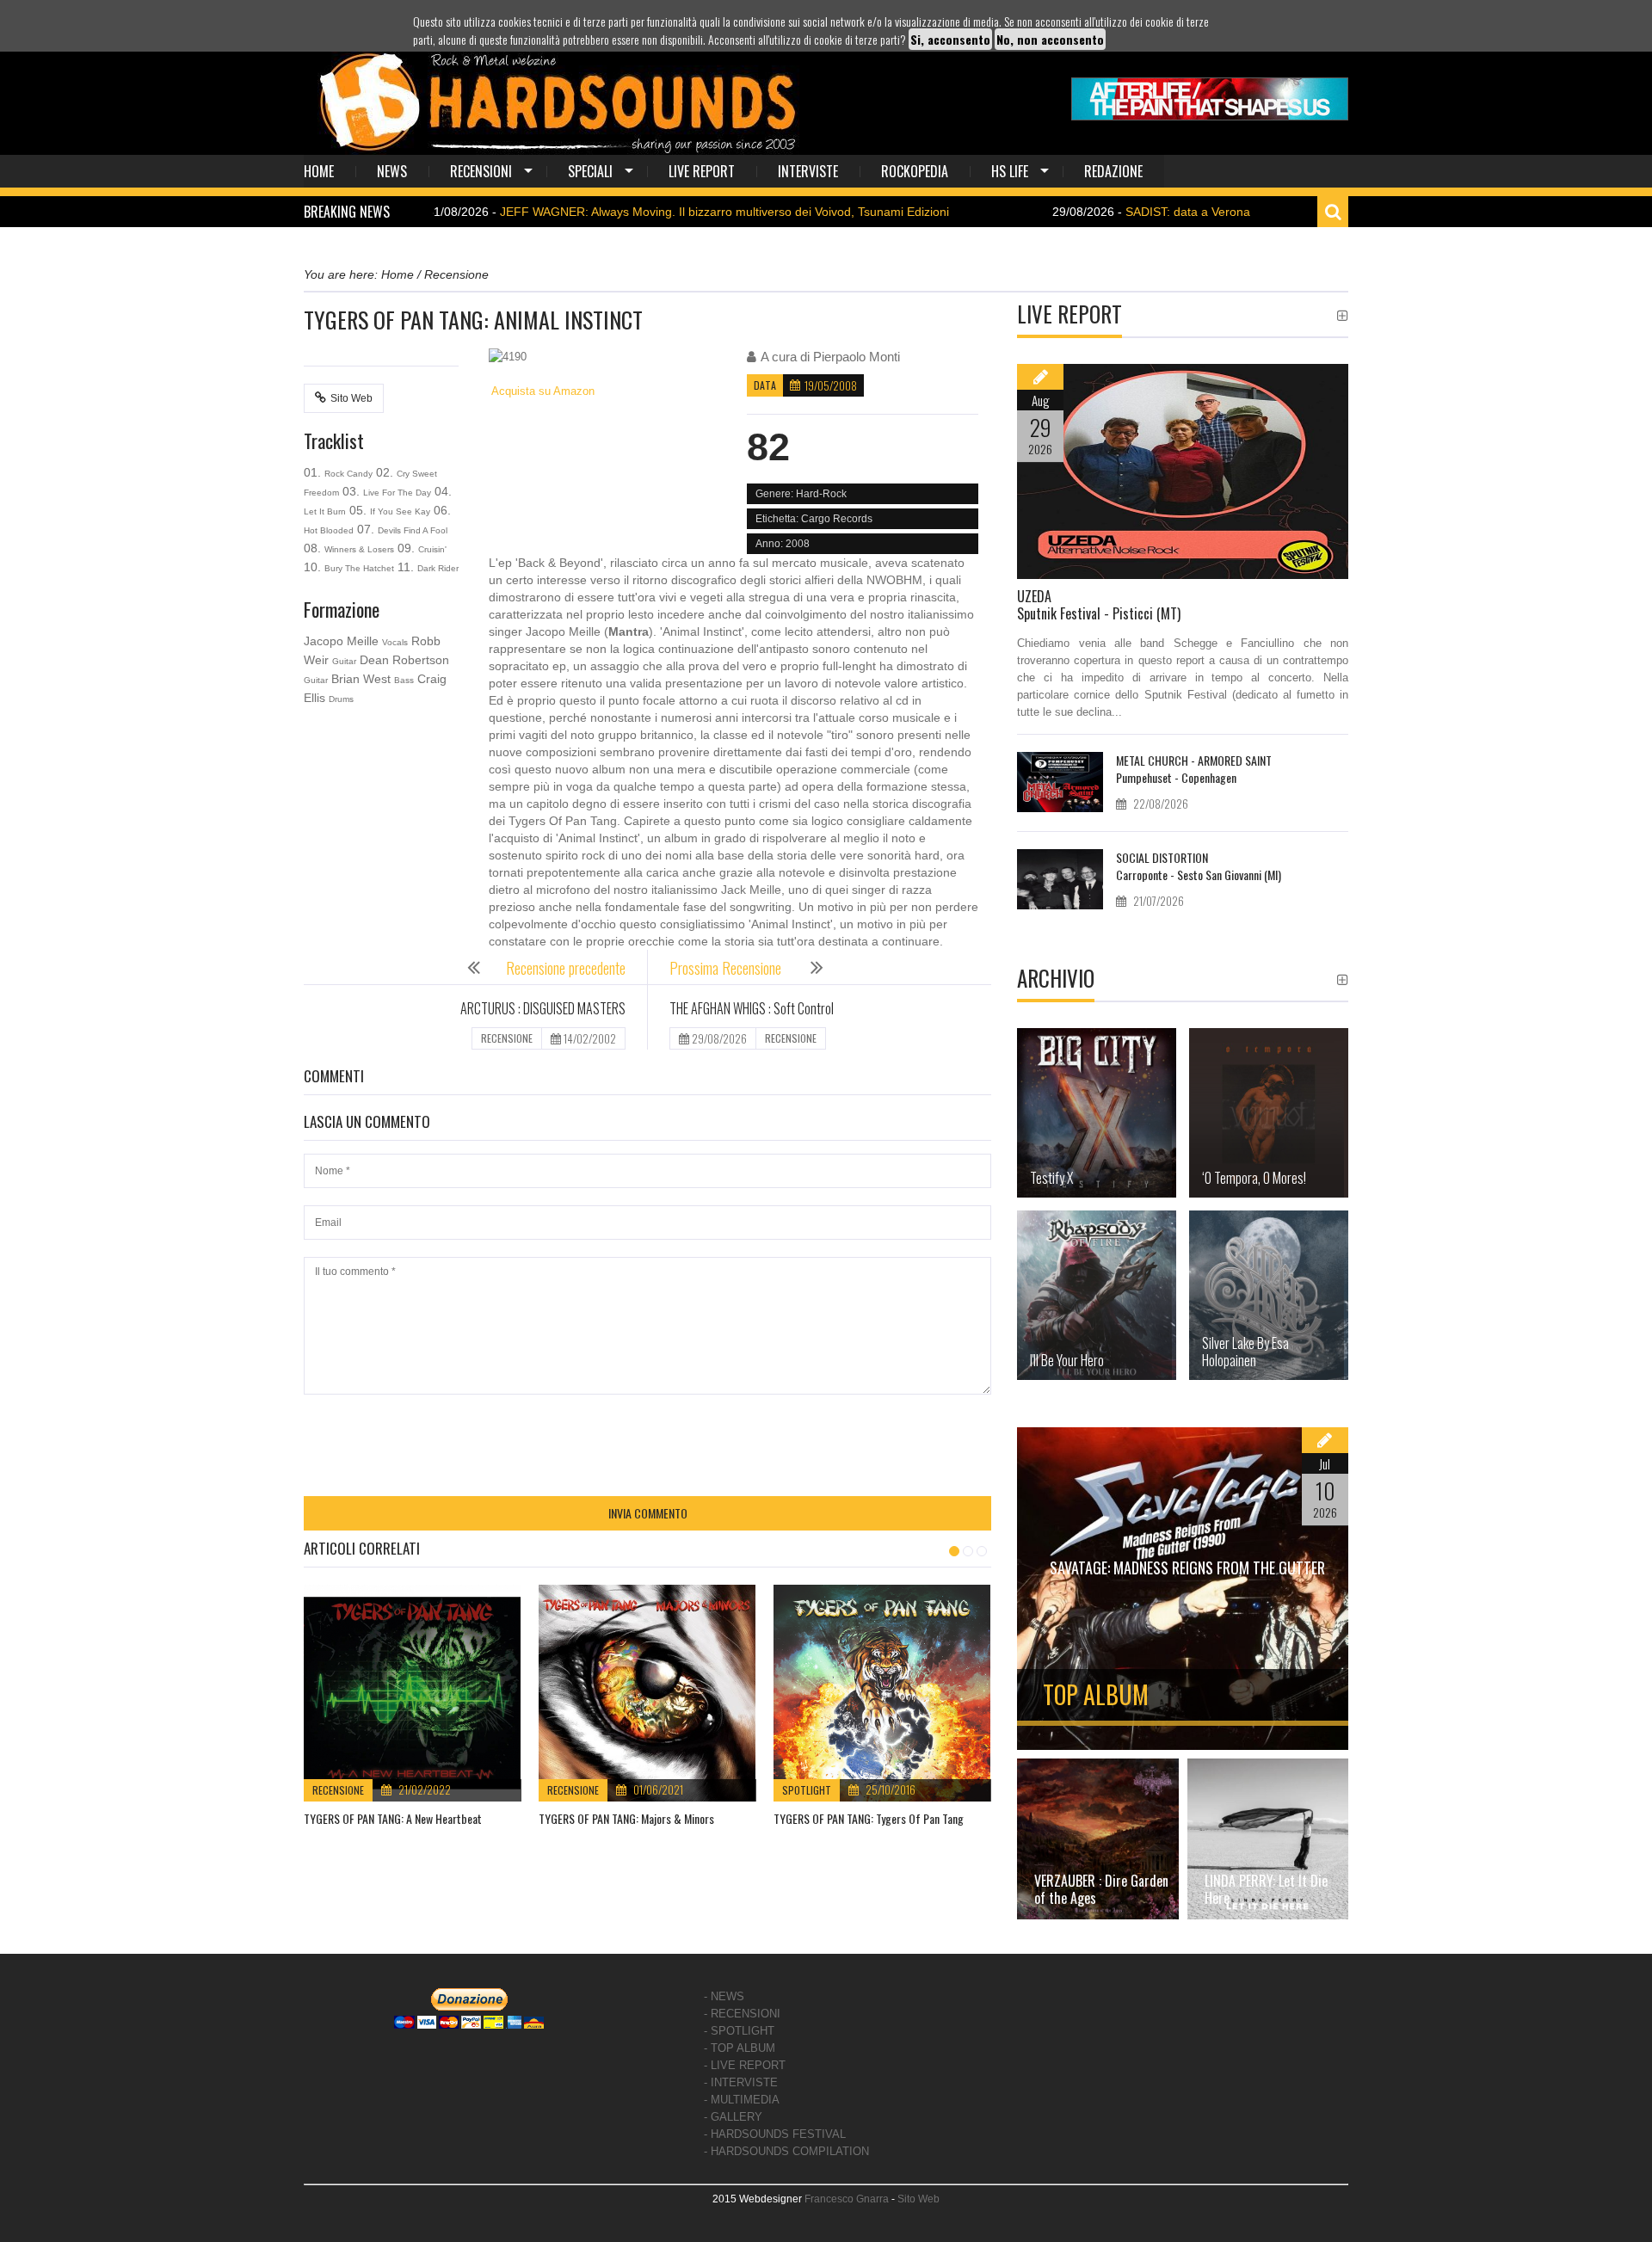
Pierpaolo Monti (857, 357)
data (765, 385)
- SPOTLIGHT (739, 2031)
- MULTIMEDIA (742, 2100)
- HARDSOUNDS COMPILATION (786, 2151)
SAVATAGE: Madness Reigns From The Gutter (1187, 1568)
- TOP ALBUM (740, 2048)
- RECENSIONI (742, 2014)
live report (702, 171)
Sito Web (351, 398)
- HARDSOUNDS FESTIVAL (775, 2134)
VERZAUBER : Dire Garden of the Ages (1101, 1889)
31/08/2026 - (599, 212)
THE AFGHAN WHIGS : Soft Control (752, 1008)
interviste (808, 171)
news (392, 171)
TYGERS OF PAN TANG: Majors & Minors (626, 1818)
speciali (590, 171)
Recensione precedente (566, 968)
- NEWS (724, 1996)
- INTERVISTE (741, 2082)
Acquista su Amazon (542, 391)
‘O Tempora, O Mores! (1254, 1178)
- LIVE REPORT (745, 2065)
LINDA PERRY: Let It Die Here (1266, 1889)
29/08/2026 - (1063, 212)
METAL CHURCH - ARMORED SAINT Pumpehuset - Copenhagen (1194, 769)
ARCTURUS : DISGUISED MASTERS (543, 1008)
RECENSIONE (507, 1038)
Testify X (1051, 1178)
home (319, 171)
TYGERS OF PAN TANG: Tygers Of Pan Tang (869, 1818)
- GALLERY (733, 2117)
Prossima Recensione (727, 968)
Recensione (338, 1790)
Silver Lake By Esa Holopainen (1245, 1352)
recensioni (481, 171)
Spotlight (807, 1790)
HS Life (1010, 171)
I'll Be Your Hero (1067, 1360)
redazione (1113, 171)
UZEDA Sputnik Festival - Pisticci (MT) (1099, 605)
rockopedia (915, 171)
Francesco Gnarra (847, 2199)
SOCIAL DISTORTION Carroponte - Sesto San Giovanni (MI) (1199, 866)
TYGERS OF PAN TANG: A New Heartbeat (393, 1818)
